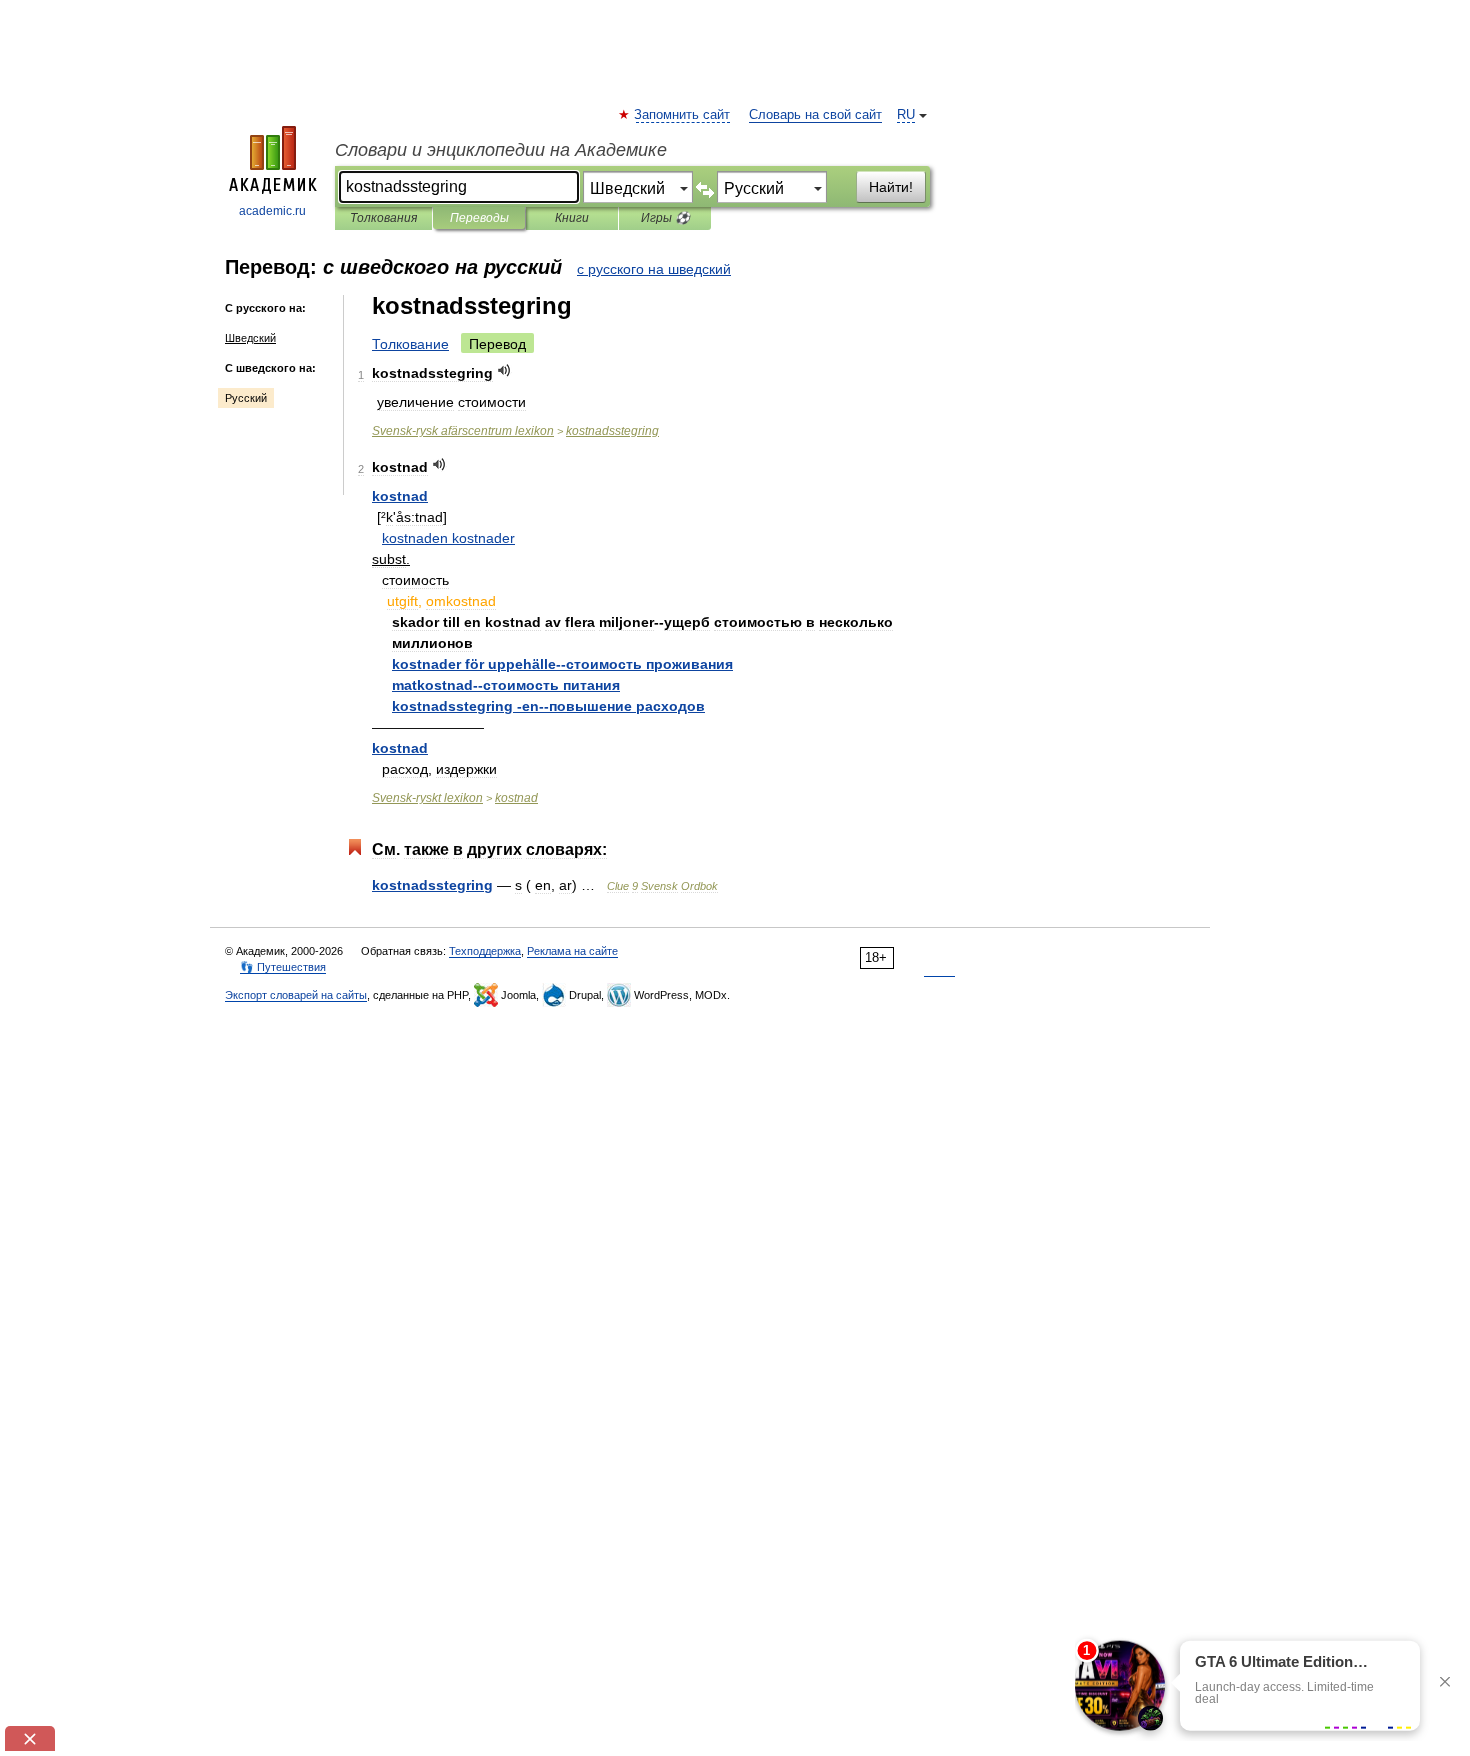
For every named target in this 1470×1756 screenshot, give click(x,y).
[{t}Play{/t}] (504, 370)
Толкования (383, 218)
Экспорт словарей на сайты (296, 995)
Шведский (250, 338)
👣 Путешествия (283, 967)
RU (906, 115)
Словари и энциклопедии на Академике (501, 150)
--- (548, 706)
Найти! (891, 187)
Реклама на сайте (572, 951)
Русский (246, 398)
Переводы (479, 218)
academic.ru (272, 211)
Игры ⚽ (665, 218)
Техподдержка (485, 951)
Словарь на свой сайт (815, 115)
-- (562, 664)
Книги (572, 218)
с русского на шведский (654, 269)
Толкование (410, 344)
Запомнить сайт (683, 115)
